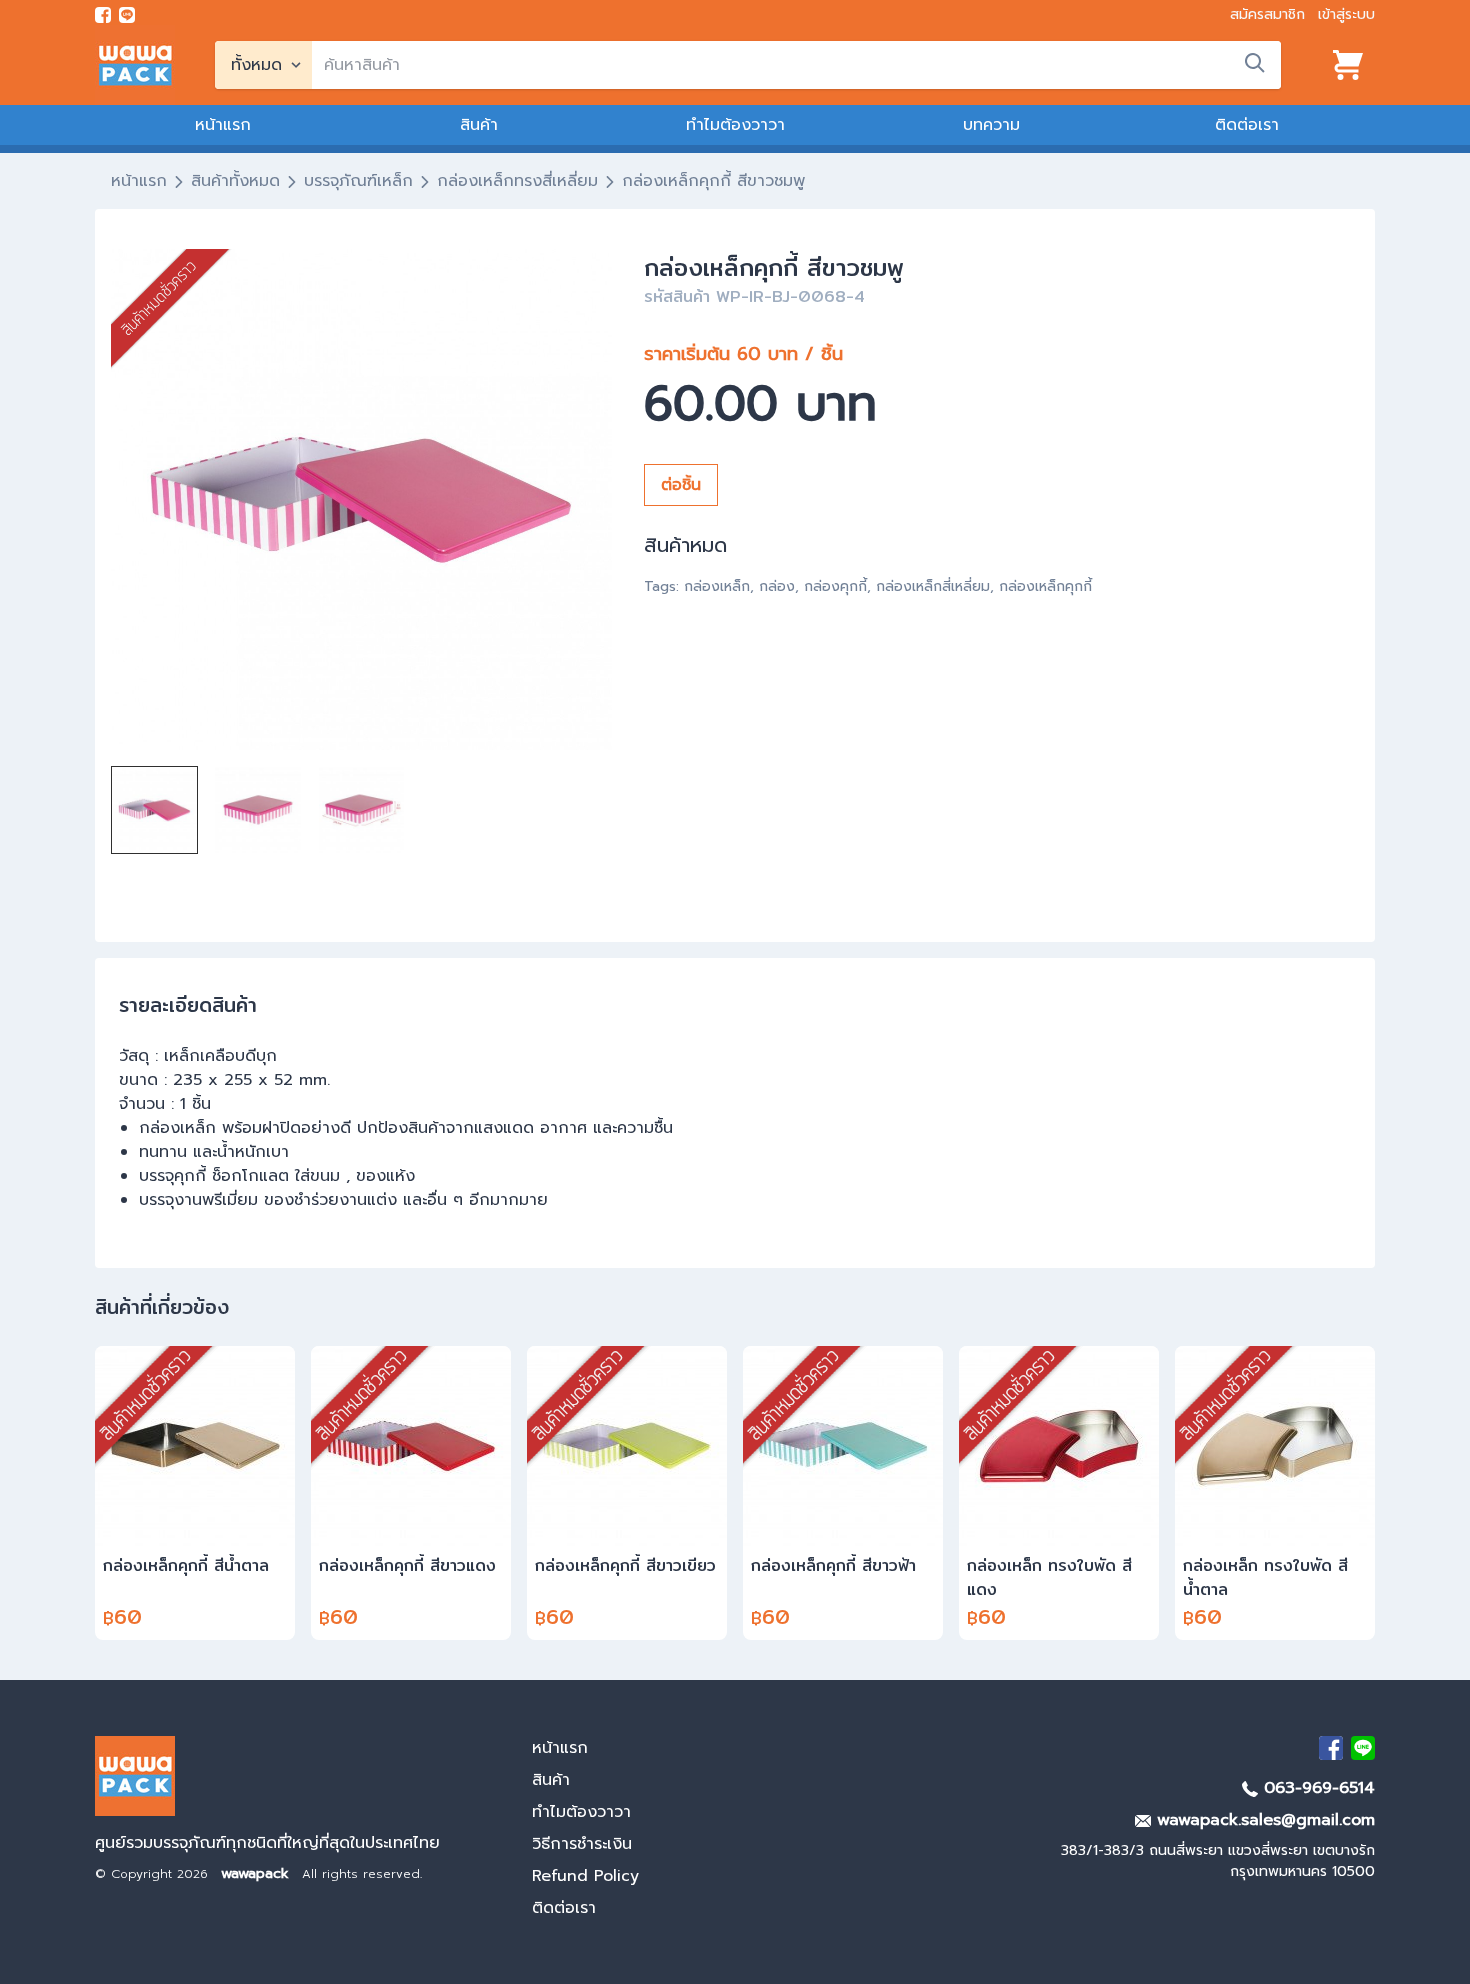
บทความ (991, 125)
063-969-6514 (1316, 1788)
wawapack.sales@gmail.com (1263, 1820)
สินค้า (479, 125)
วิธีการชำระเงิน (582, 1844)
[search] (1255, 63)
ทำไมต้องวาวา (735, 125)
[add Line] (1363, 1748)
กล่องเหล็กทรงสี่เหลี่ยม (517, 181)
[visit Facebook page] (103, 15)
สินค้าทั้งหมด (235, 181)
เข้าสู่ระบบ (1346, 14)
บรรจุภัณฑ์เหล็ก (358, 181)
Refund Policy (585, 1876)
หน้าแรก (223, 125)
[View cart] (1348, 65)
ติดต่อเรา (1247, 125)
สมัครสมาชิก (1267, 14)
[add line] (127, 15)
